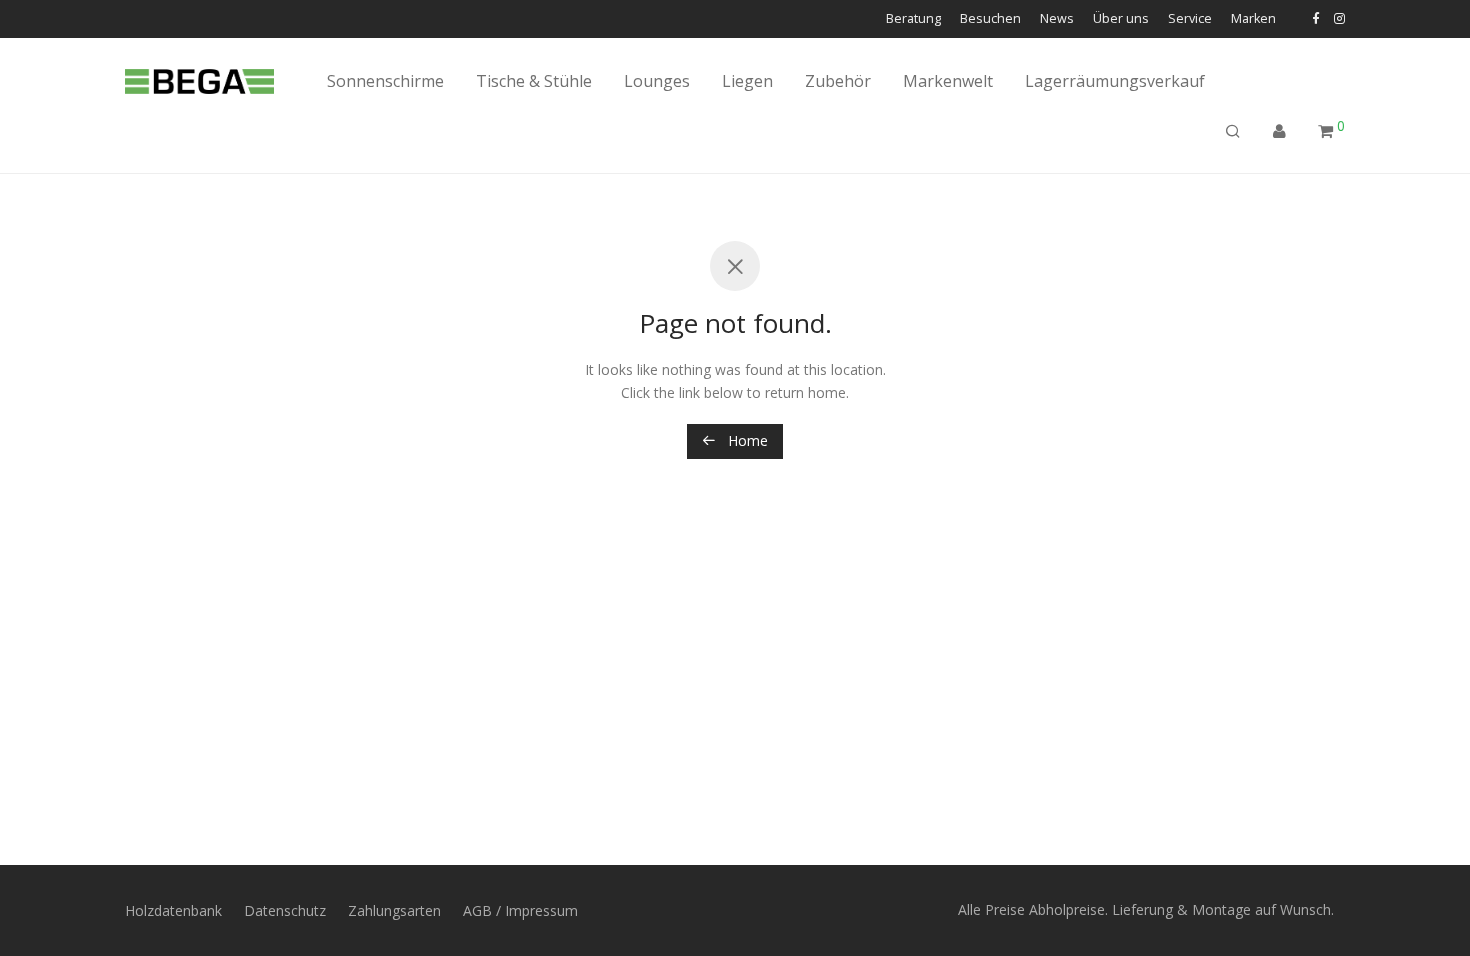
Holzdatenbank (173, 910)
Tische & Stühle (534, 81)
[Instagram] (1339, 18)
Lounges (657, 81)
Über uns (1121, 19)
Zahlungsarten (394, 910)
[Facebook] (1315, 18)
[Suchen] (1233, 131)
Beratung (913, 19)
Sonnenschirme (385, 81)
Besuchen (990, 19)
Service (1190, 19)
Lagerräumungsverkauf (1115, 81)
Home (746, 440)
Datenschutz (285, 910)
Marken (1253, 19)
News (1057, 19)
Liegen (747, 81)
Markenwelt (948, 81)
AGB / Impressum (520, 910)
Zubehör (838, 81)
